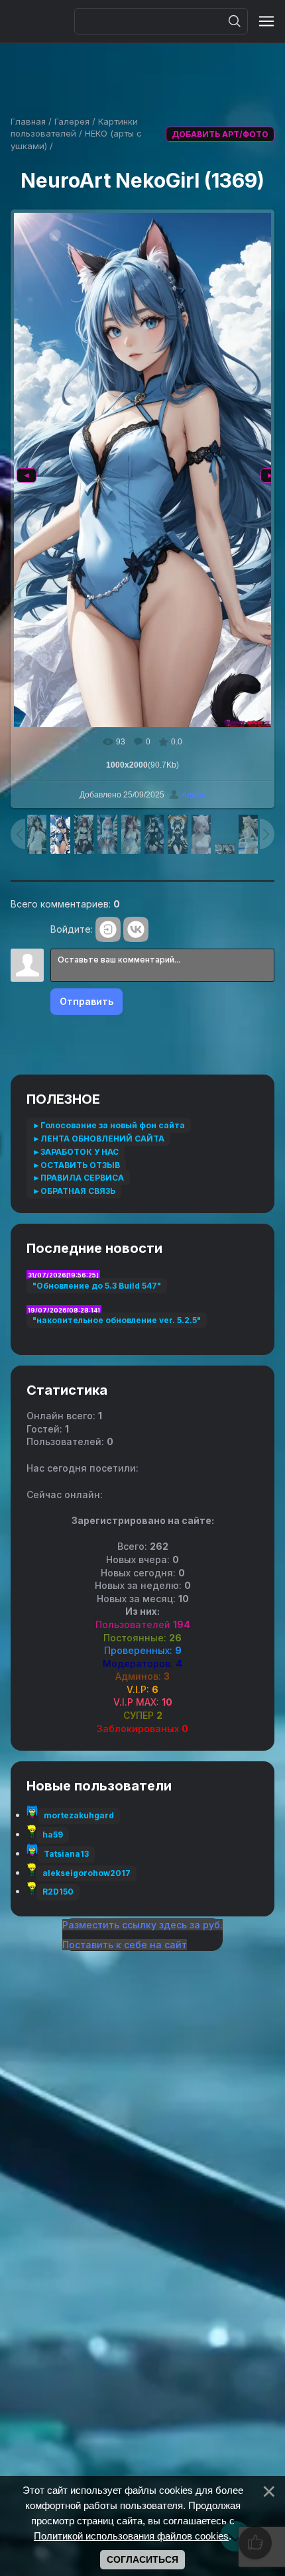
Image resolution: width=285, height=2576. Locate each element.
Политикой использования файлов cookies (131, 2536)
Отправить (86, 1001)
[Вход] (108, 929)
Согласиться (142, 2559)
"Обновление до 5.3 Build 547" (97, 1286)
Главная (28, 121)
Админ (194, 795)
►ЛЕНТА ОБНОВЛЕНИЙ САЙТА (98, 1139)
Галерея (72, 121)
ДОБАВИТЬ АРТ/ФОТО (220, 134)
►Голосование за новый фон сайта (109, 1125)
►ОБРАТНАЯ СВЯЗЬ (74, 1191)
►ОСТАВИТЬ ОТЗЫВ (76, 1165)
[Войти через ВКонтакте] (136, 929)
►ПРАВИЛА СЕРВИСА (78, 1178)
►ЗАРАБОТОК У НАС (76, 1152)
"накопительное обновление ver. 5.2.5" (117, 1320)
